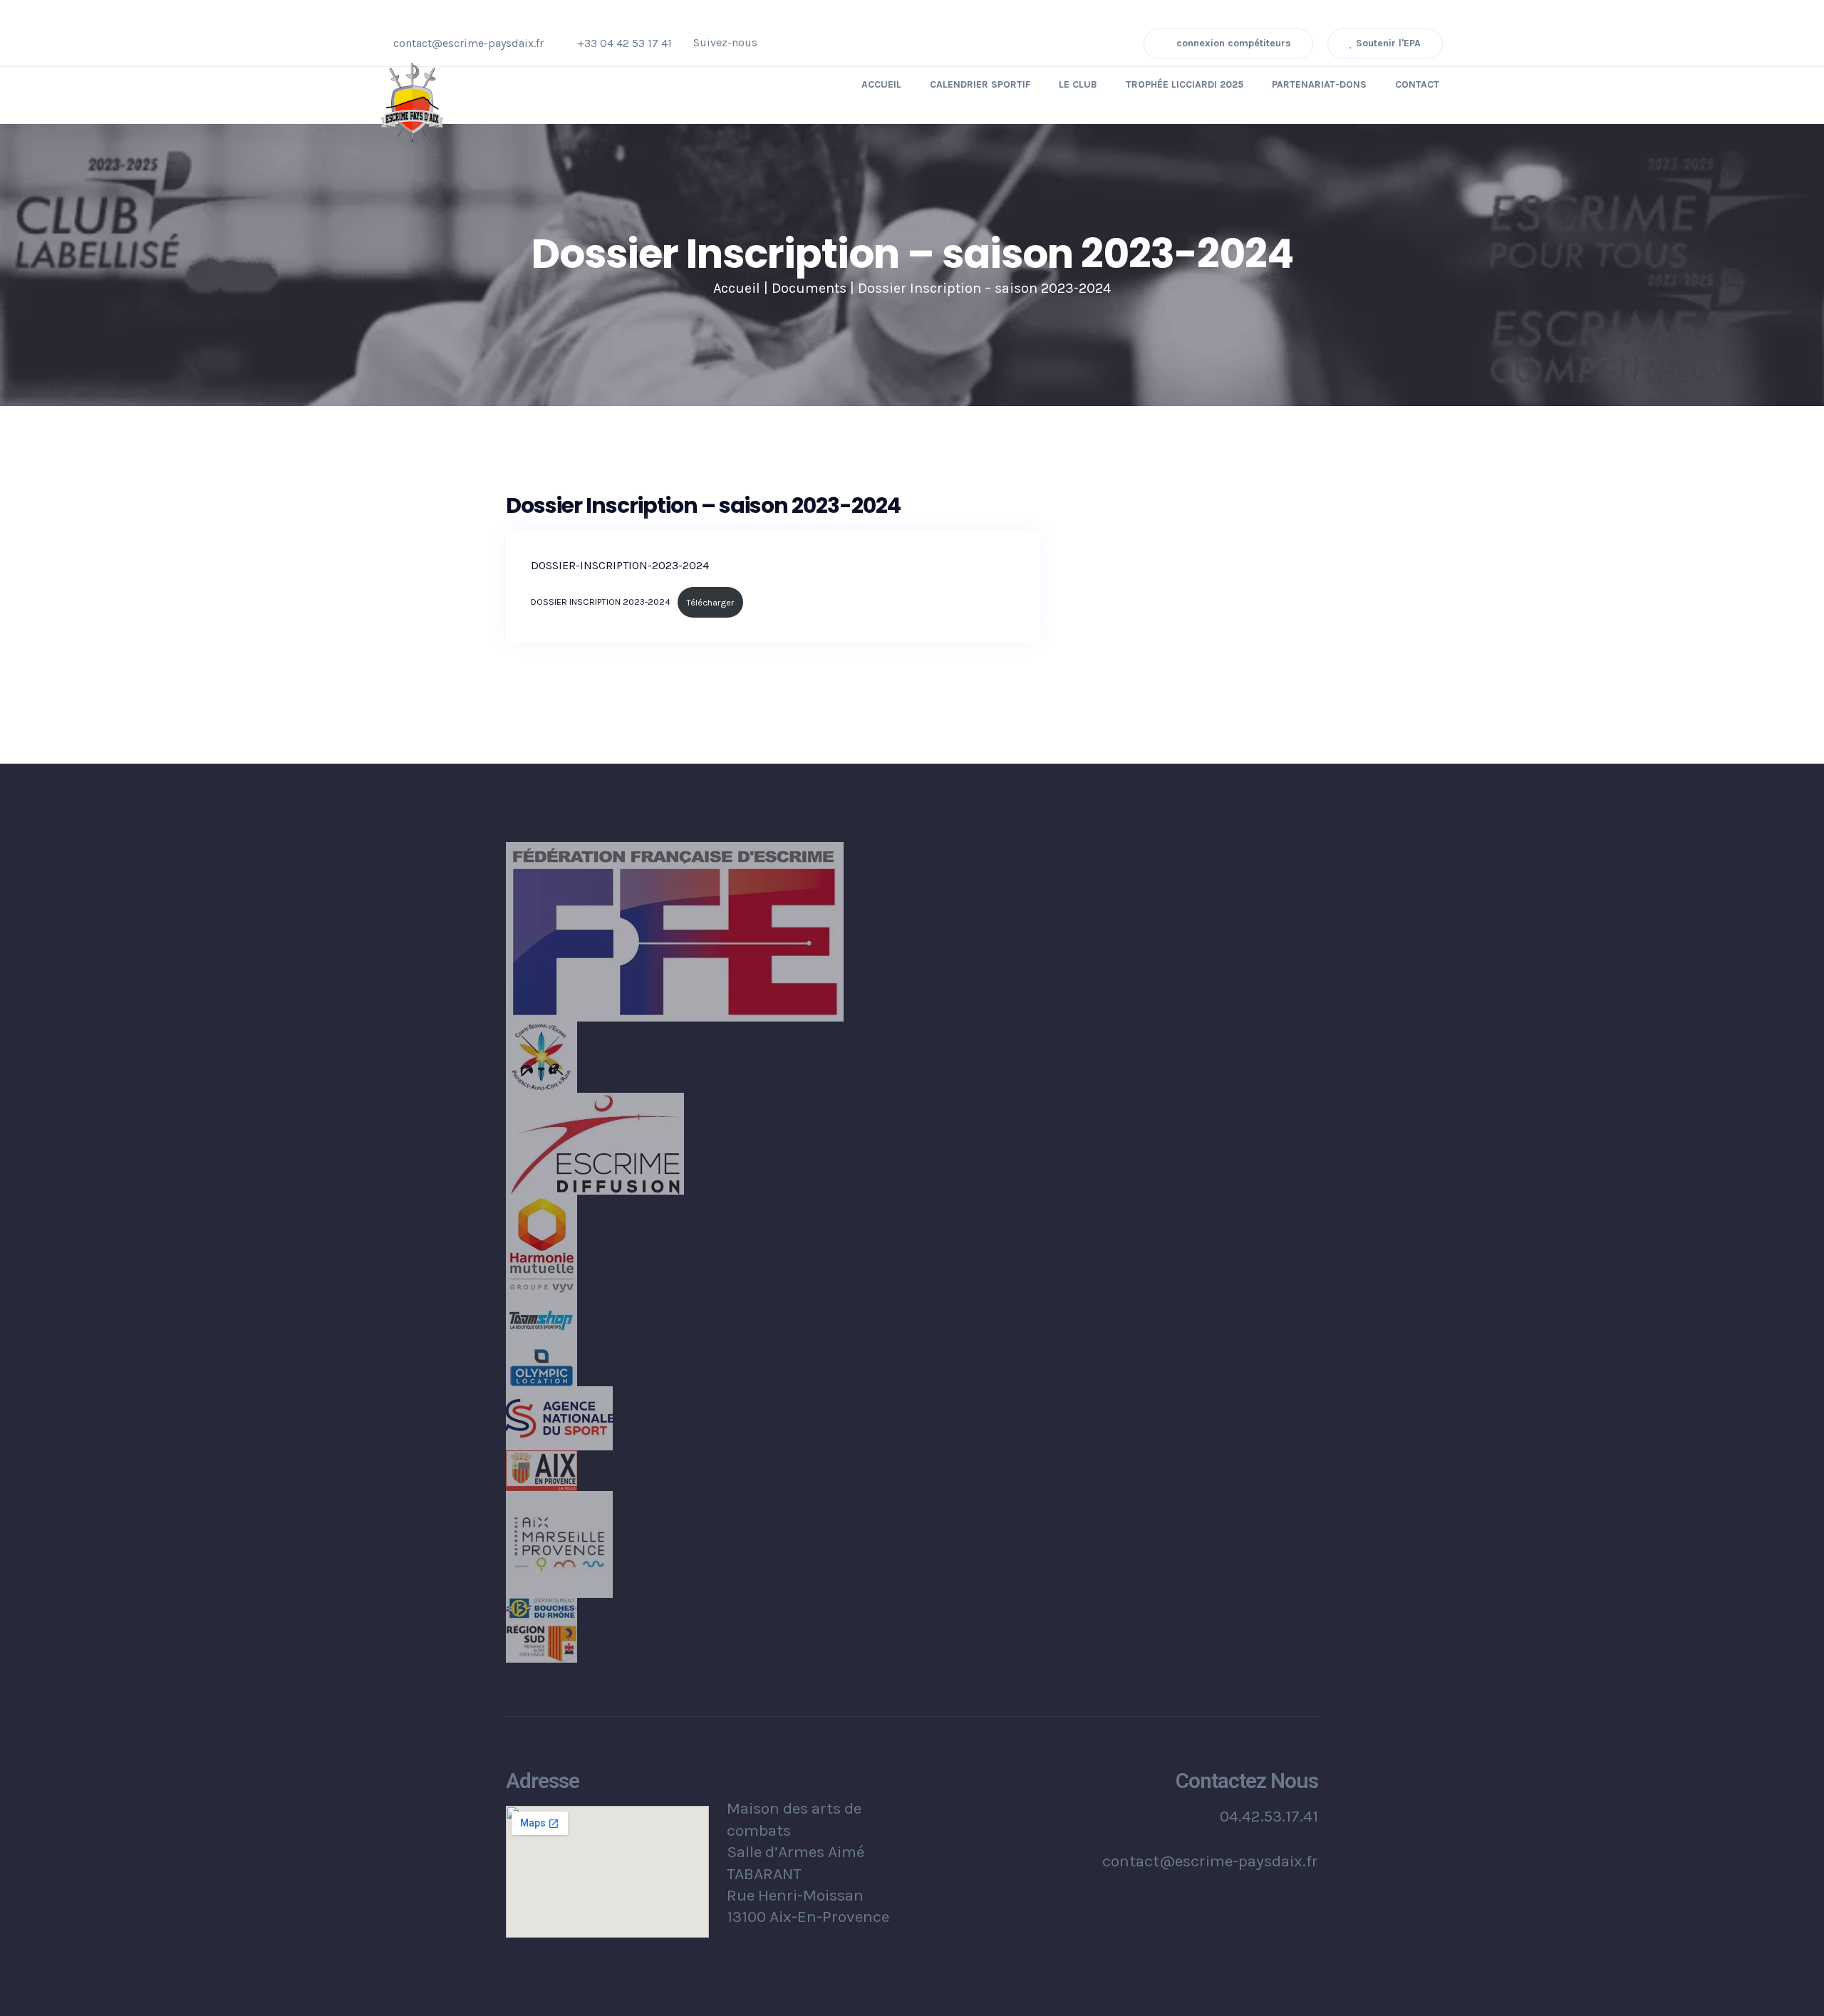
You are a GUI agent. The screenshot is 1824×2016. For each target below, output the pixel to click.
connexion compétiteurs (1232, 43)
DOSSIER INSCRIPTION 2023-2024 (601, 602)
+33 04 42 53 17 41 (625, 43)
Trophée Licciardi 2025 (1185, 84)
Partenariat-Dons (1319, 84)
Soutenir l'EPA (1387, 43)
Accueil (881, 84)
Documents (809, 288)
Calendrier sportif (980, 84)
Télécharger (710, 602)
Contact (1417, 84)
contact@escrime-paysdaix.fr (468, 43)
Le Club (1078, 84)
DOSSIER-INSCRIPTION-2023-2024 (620, 565)
